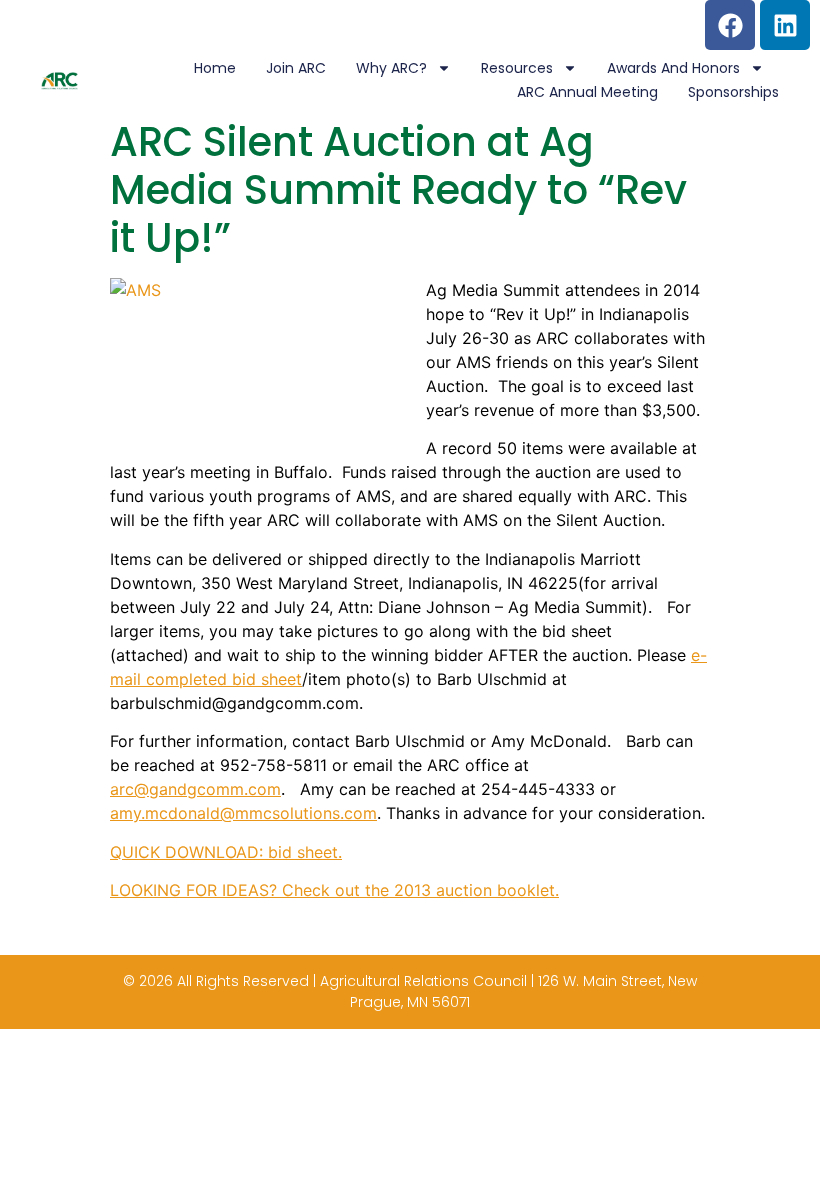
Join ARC (296, 68)
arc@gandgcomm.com (195, 789)
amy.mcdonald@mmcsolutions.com (243, 813)
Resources (517, 68)
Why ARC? (391, 68)
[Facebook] (730, 25)
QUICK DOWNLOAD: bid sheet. (226, 852)
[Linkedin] (785, 25)
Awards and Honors (673, 68)
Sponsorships (733, 92)
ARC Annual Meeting (587, 92)
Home (215, 68)
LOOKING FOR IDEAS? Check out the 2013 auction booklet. (334, 890)
